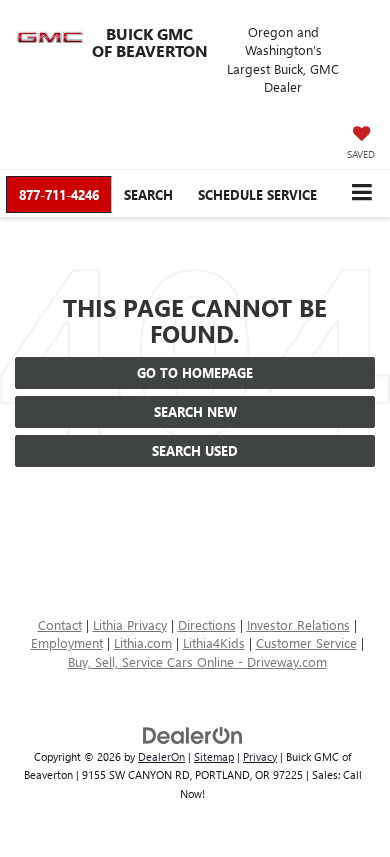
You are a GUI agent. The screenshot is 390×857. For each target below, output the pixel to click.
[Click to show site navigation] (361, 193)
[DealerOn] (193, 733)
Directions (207, 624)
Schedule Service (257, 194)
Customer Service (306, 642)
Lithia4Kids (214, 642)
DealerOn (161, 756)
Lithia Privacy (130, 624)
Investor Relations (298, 624)
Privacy (260, 756)
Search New (195, 411)
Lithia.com (143, 642)
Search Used (195, 450)
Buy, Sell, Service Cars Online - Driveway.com (197, 661)
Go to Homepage (195, 372)
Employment (67, 642)
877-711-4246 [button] (59, 194)
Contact (60, 624)
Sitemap (214, 756)
